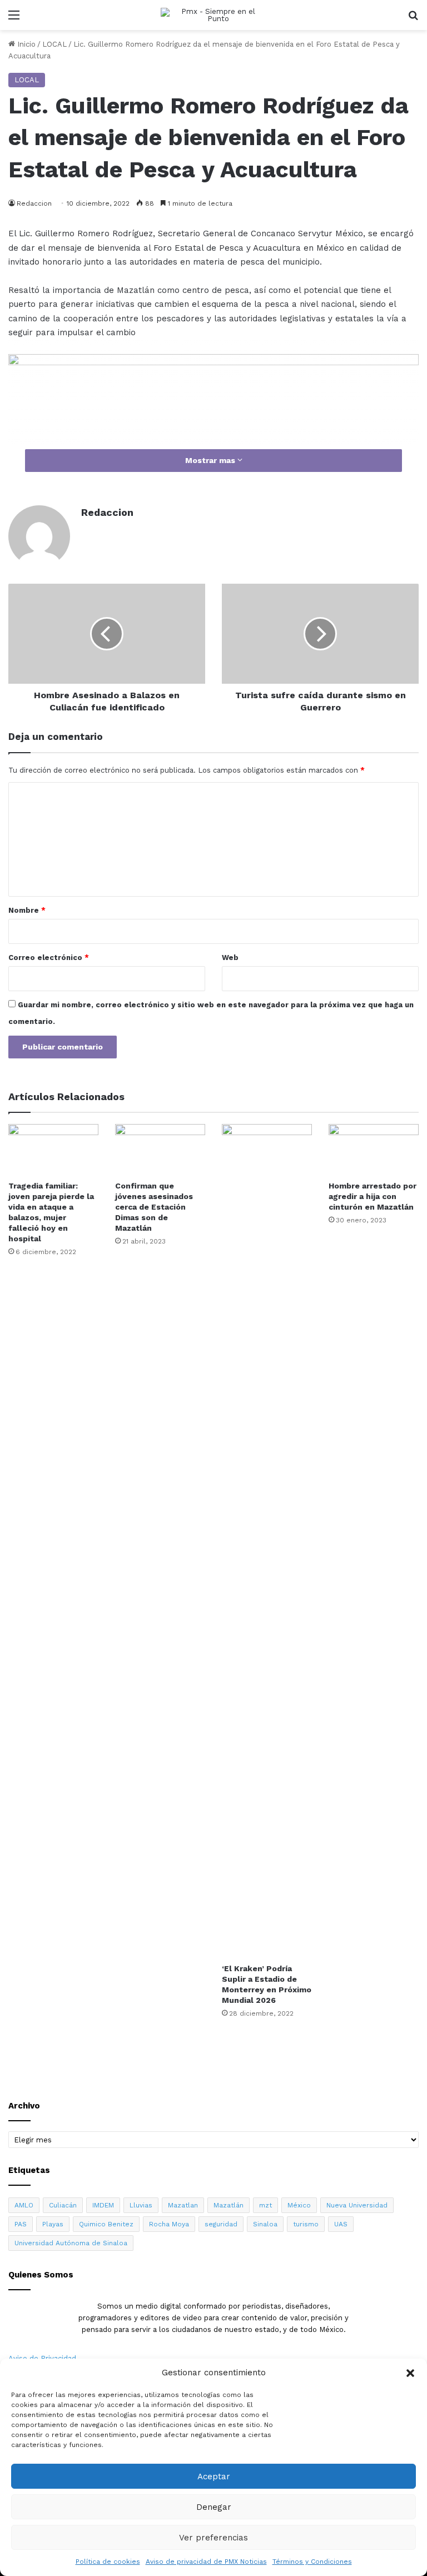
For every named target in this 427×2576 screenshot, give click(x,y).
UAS (341, 2224)
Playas (53, 2224)
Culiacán (63, 2205)
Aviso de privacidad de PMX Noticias (206, 2562)
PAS (21, 2224)
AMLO (24, 2205)
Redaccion (107, 512)
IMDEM (103, 2205)
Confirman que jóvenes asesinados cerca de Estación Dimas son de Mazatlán (154, 1207)
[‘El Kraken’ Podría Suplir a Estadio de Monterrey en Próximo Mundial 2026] (267, 1541)
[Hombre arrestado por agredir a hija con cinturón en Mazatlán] (374, 1149)
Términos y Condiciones (312, 2562)
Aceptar (214, 2476)
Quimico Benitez (106, 2224)
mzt (265, 2205)
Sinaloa (265, 2224)
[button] (410, 2373)
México (299, 2205)
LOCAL (54, 44)
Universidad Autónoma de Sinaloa (71, 2243)
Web (230, 958)
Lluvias (141, 2205)
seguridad (221, 2224)
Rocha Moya (169, 2224)
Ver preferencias (213, 2538)
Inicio (25, 44)
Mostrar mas (211, 460)
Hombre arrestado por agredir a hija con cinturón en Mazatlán (373, 1196)
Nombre (27, 910)
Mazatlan (183, 2205)
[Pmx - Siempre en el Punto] (213, 15)
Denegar (214, 2507)
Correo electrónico (49, 958)
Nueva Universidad (357, 2205)
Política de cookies (108, 2562)
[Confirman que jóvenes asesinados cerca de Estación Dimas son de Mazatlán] (160, 1149)
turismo (306, 2224)
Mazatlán (229, 2205)
